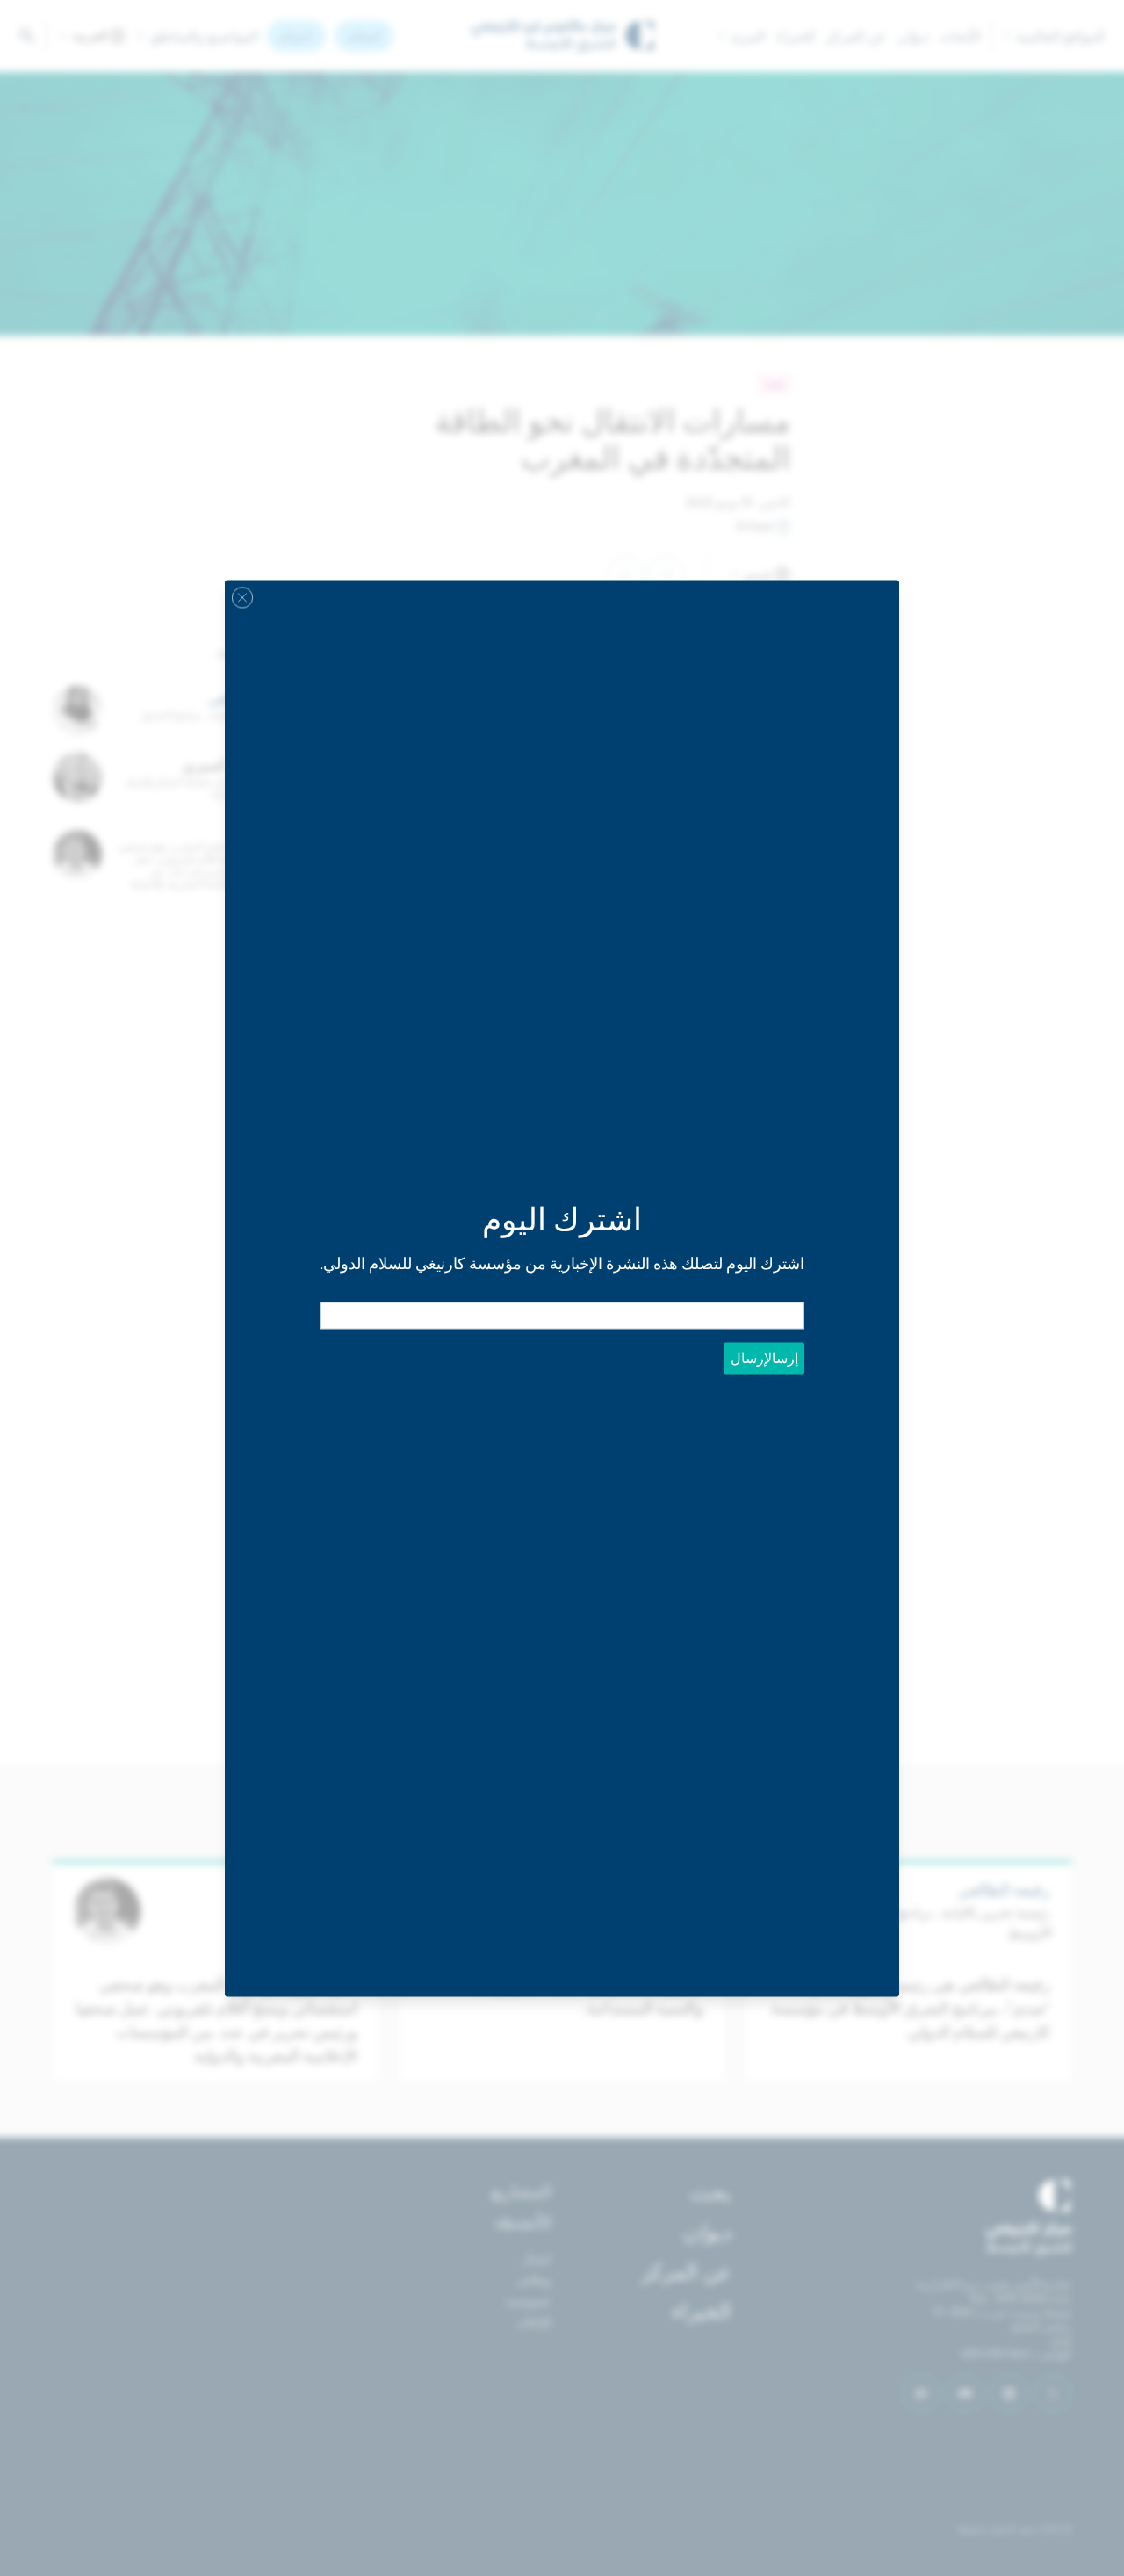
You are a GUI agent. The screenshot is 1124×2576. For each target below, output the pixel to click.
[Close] (242, 597)
